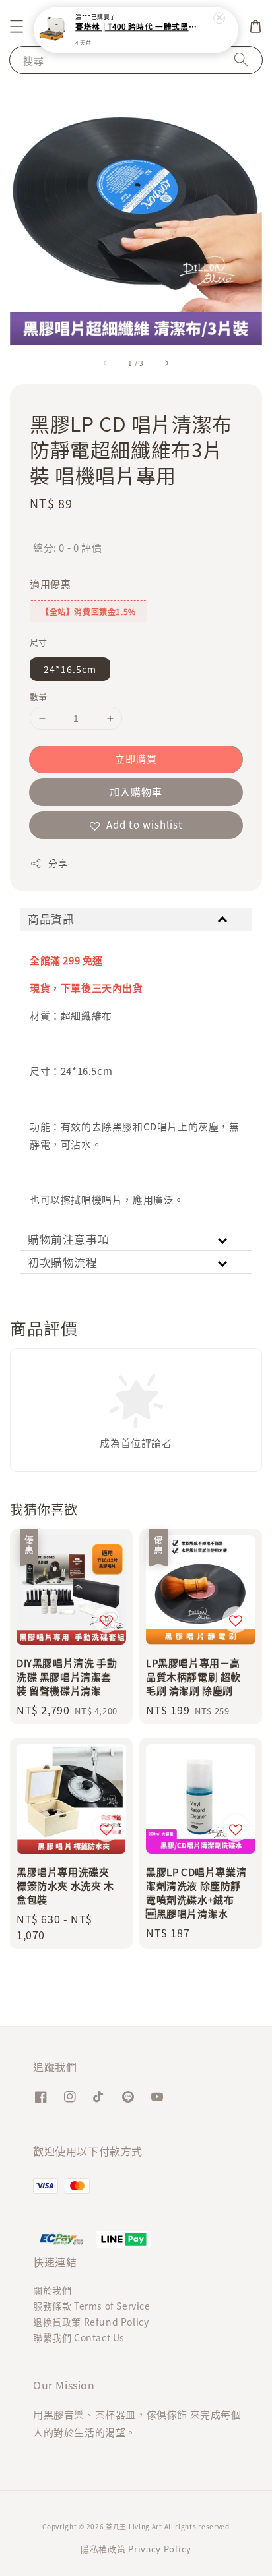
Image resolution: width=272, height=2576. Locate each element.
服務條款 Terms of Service (92, 2306)
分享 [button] (58, 863)
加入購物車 (136, 791)
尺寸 (39, 642)
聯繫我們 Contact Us (79, 2337)
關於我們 (52, 2290)
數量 (39, 696)
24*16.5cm (70, 669)
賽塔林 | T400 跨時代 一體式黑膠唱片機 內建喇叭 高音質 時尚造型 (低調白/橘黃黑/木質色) (137, 27)
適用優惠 (50, 584)
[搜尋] (241, 60)
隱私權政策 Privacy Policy (136, 2549)
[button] (17, 26)
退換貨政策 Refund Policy (91, 2322)
